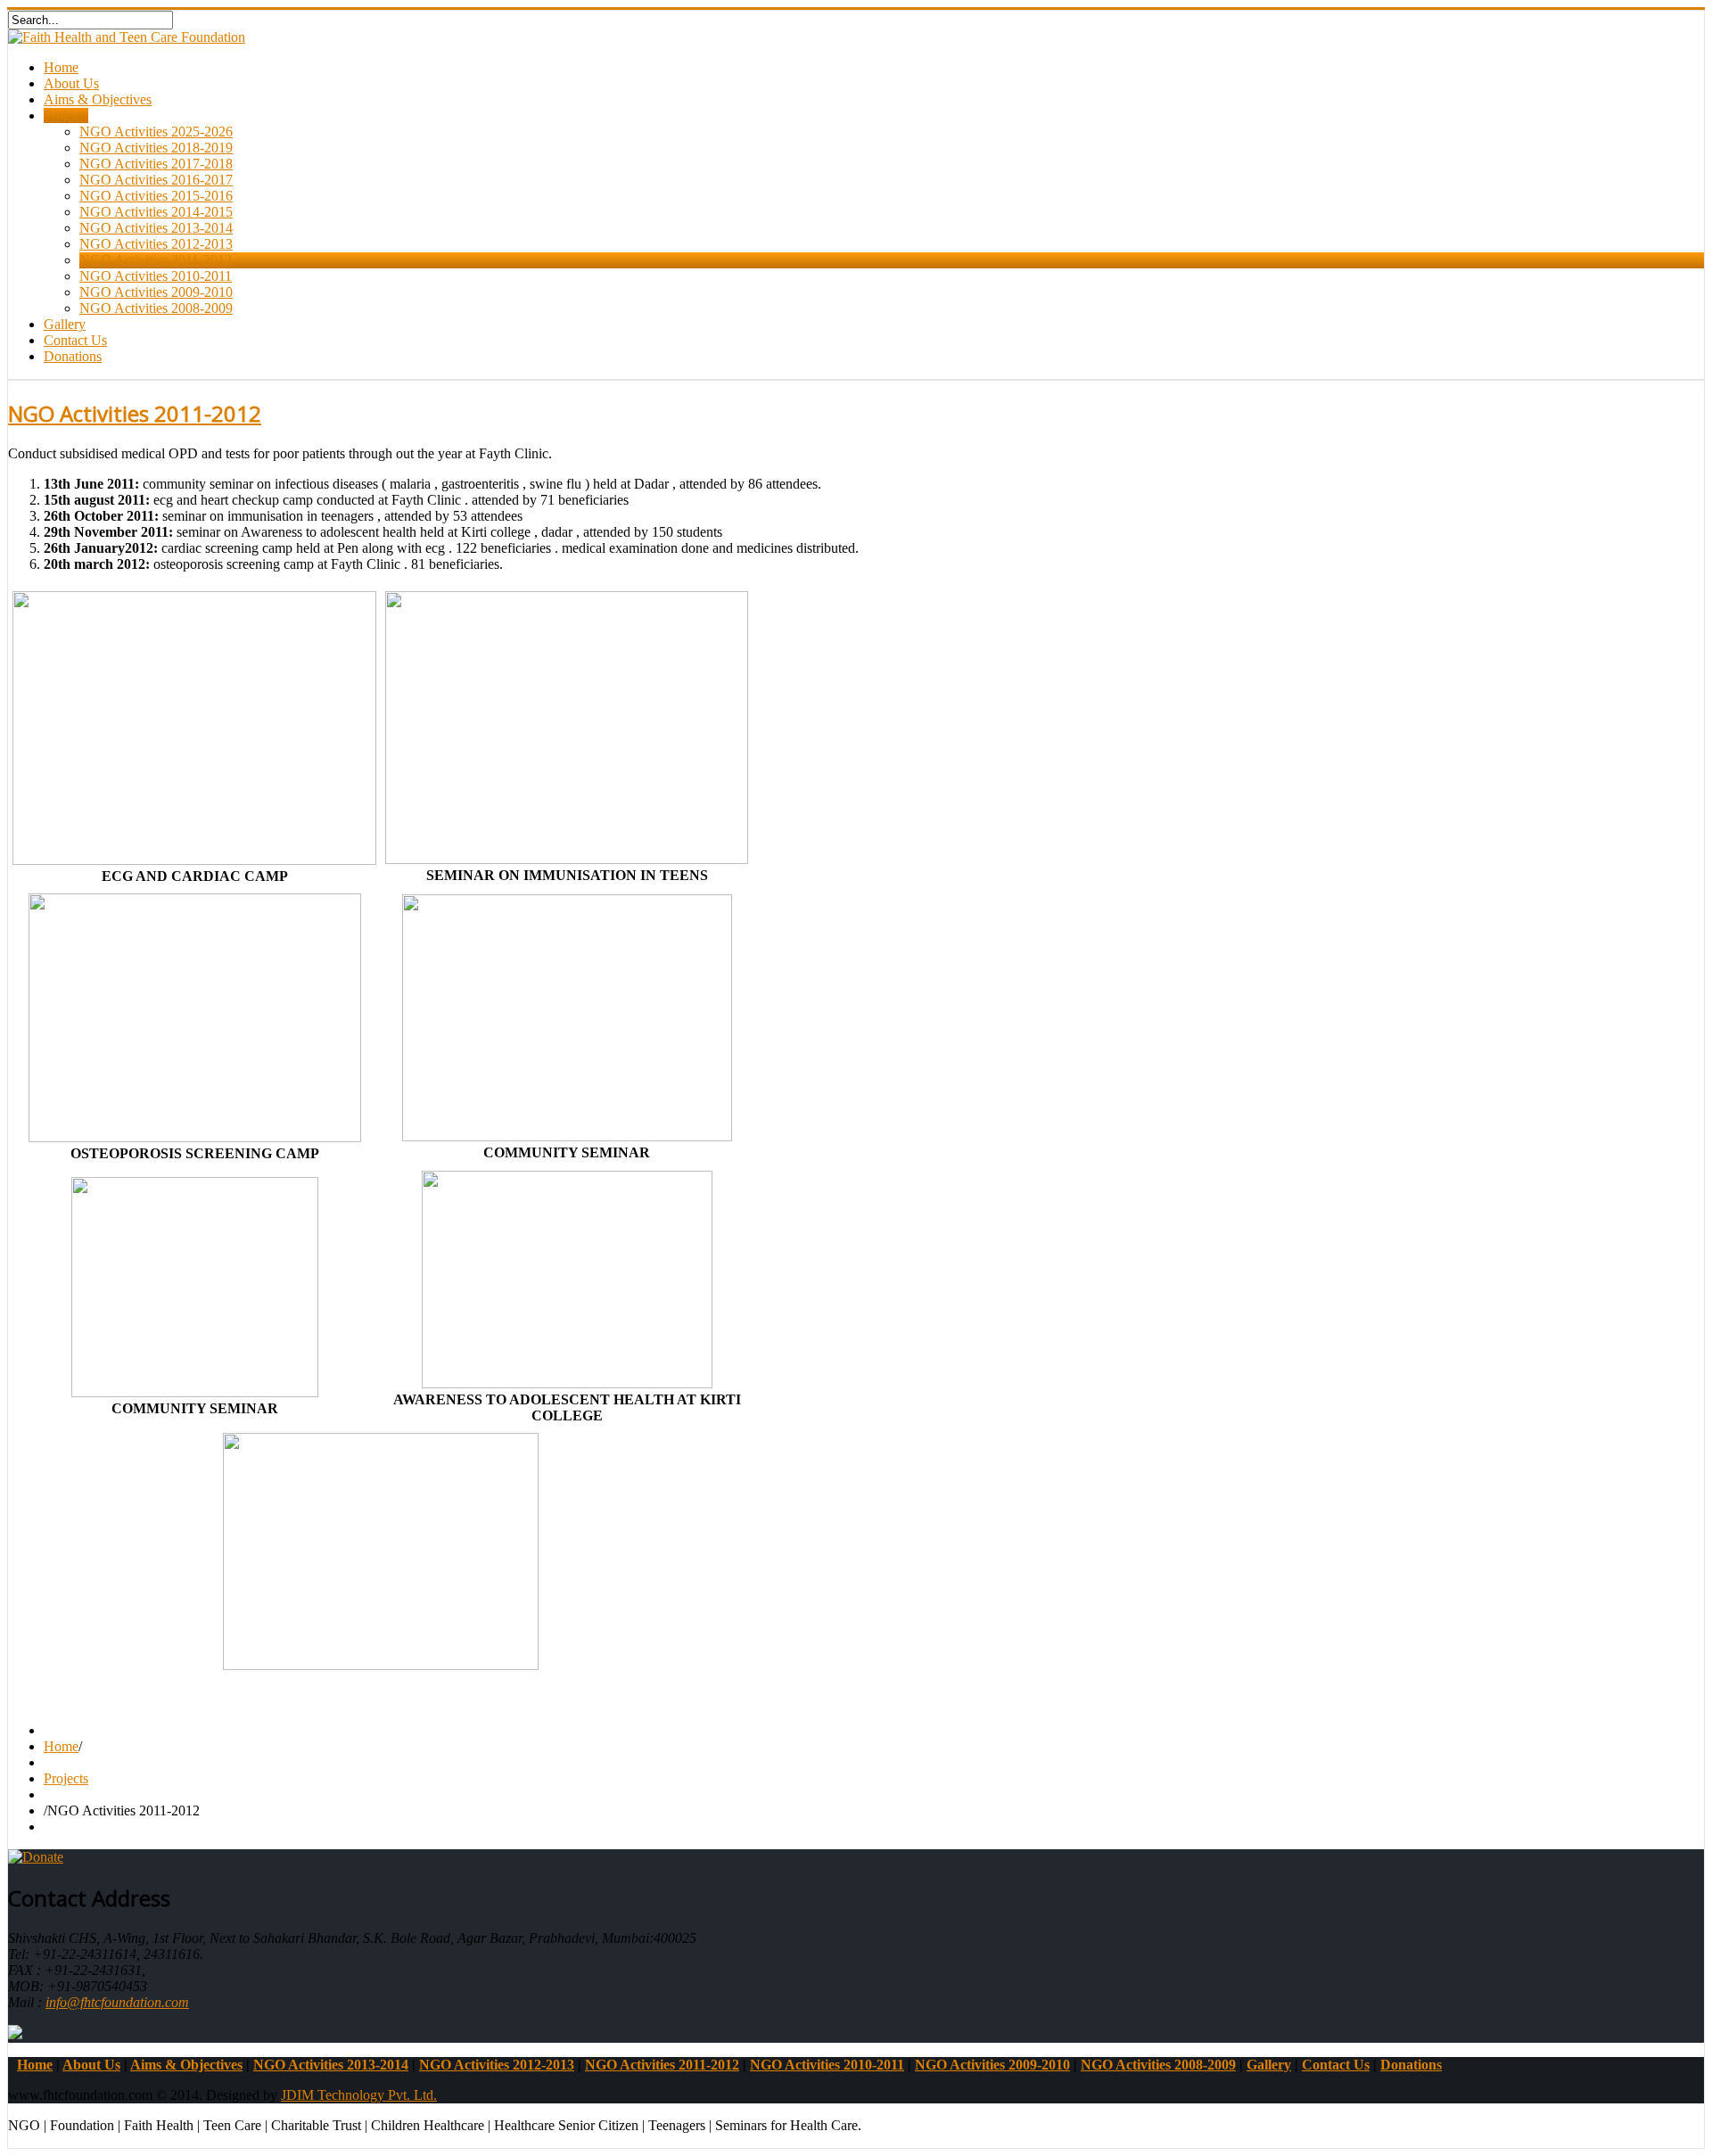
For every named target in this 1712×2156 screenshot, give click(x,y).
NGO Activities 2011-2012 (156, 260)
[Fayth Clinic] (15, 2034)
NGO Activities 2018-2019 (156, 148)
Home (61, 67)
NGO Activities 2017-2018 (156, 164)
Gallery (65, 324)
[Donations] (36, 1857)
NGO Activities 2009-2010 (156, 292)
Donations (73, 356)
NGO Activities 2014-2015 (156, 212)
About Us (71, 83)
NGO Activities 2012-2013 (156, 244)
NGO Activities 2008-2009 (156, 308)
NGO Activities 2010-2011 (156, 276)
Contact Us (75, 340)
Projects (66, 115)
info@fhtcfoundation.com (117, 2002)
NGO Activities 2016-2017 (156, 180)
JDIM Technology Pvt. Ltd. (359, 2095)
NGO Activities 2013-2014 (156, 228)
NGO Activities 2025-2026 (156, 132)
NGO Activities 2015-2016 (156, 196)
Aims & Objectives (98, 99)
